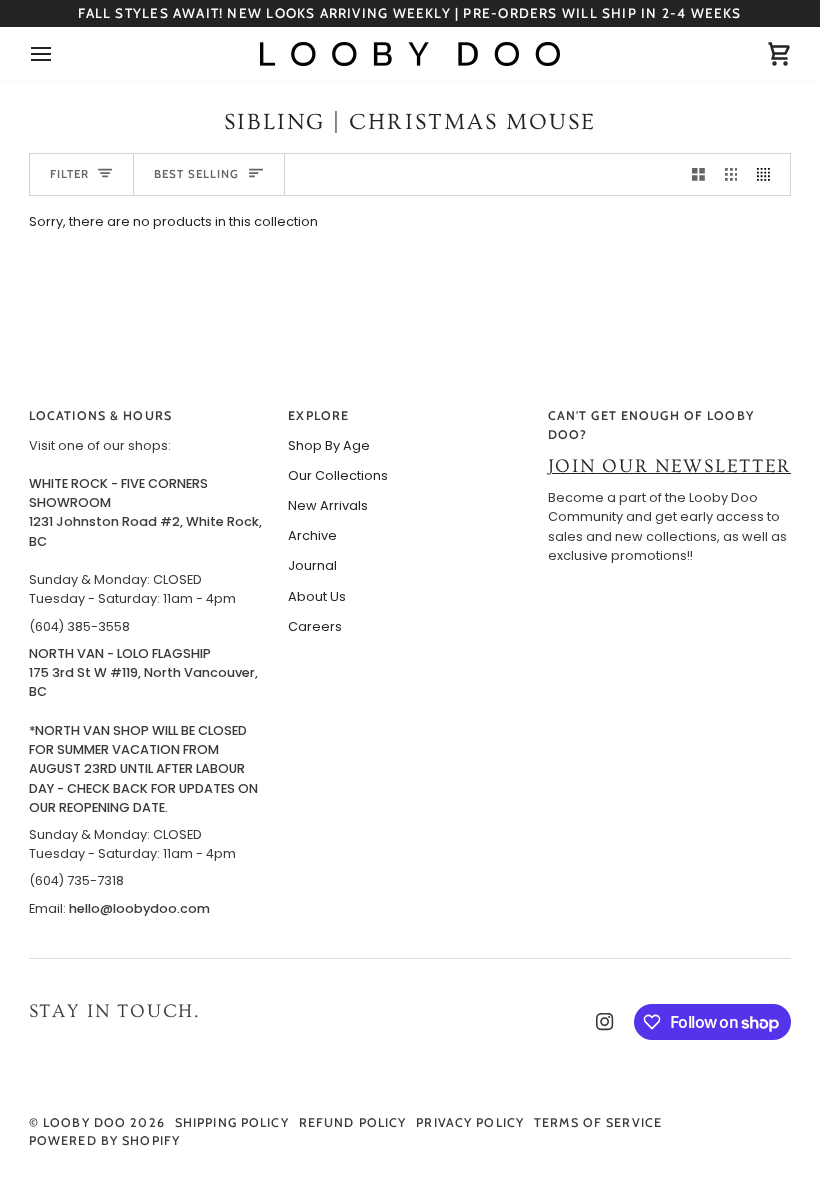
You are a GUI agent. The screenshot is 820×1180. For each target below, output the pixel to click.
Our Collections (338, 475)
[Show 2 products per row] (698, 174)
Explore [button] (318, 415)
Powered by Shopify (104, 1140)
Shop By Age (329, 445)
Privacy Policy (470, 1122)
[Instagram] (605, 1022)
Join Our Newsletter (669, 466)
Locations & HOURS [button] (100, 415)
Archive (312, 535)
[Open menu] (59, 54)
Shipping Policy (232, 1122)
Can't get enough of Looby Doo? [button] (651, 425)
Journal (312, 565)
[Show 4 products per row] (768, 174)
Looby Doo (84, 1122)
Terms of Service (598, 1122)
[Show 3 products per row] (731, 174)
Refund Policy (353, 1122)
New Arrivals (328, 505)
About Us (317, 596)
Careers (315, 626)
